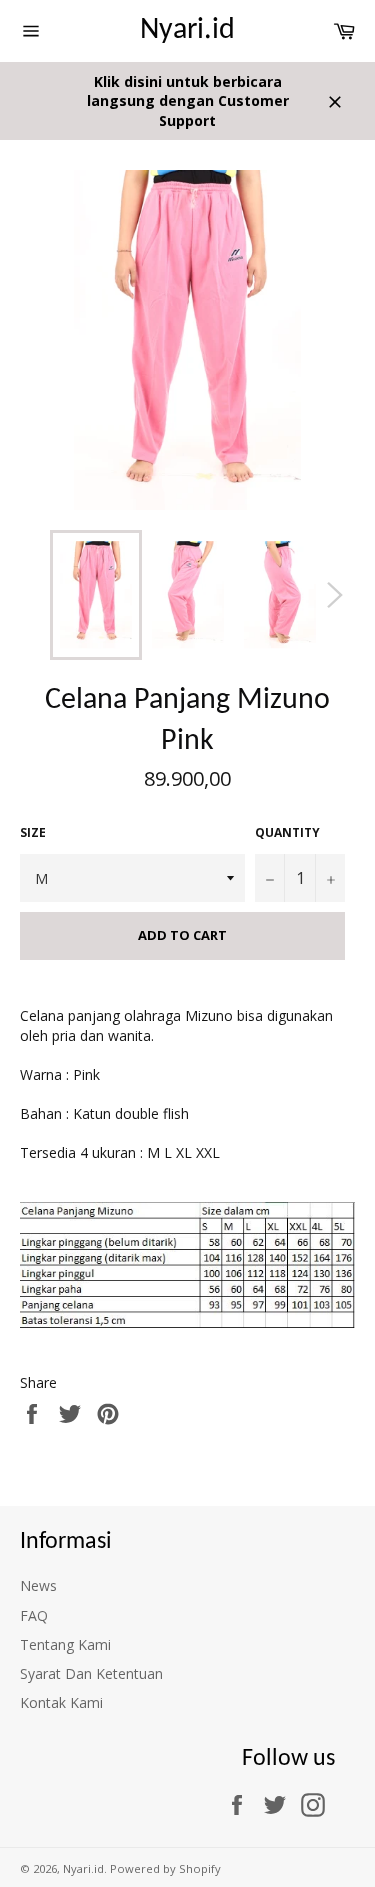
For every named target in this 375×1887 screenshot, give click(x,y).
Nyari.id (187, 30)
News (38, 1585)
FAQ (34, 1615)
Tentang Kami (65, 1644)
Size (33, 833)
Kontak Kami (61, 1702)
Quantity (287, 833)
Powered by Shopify (165, 1868)
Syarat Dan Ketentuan (91, 1673)
